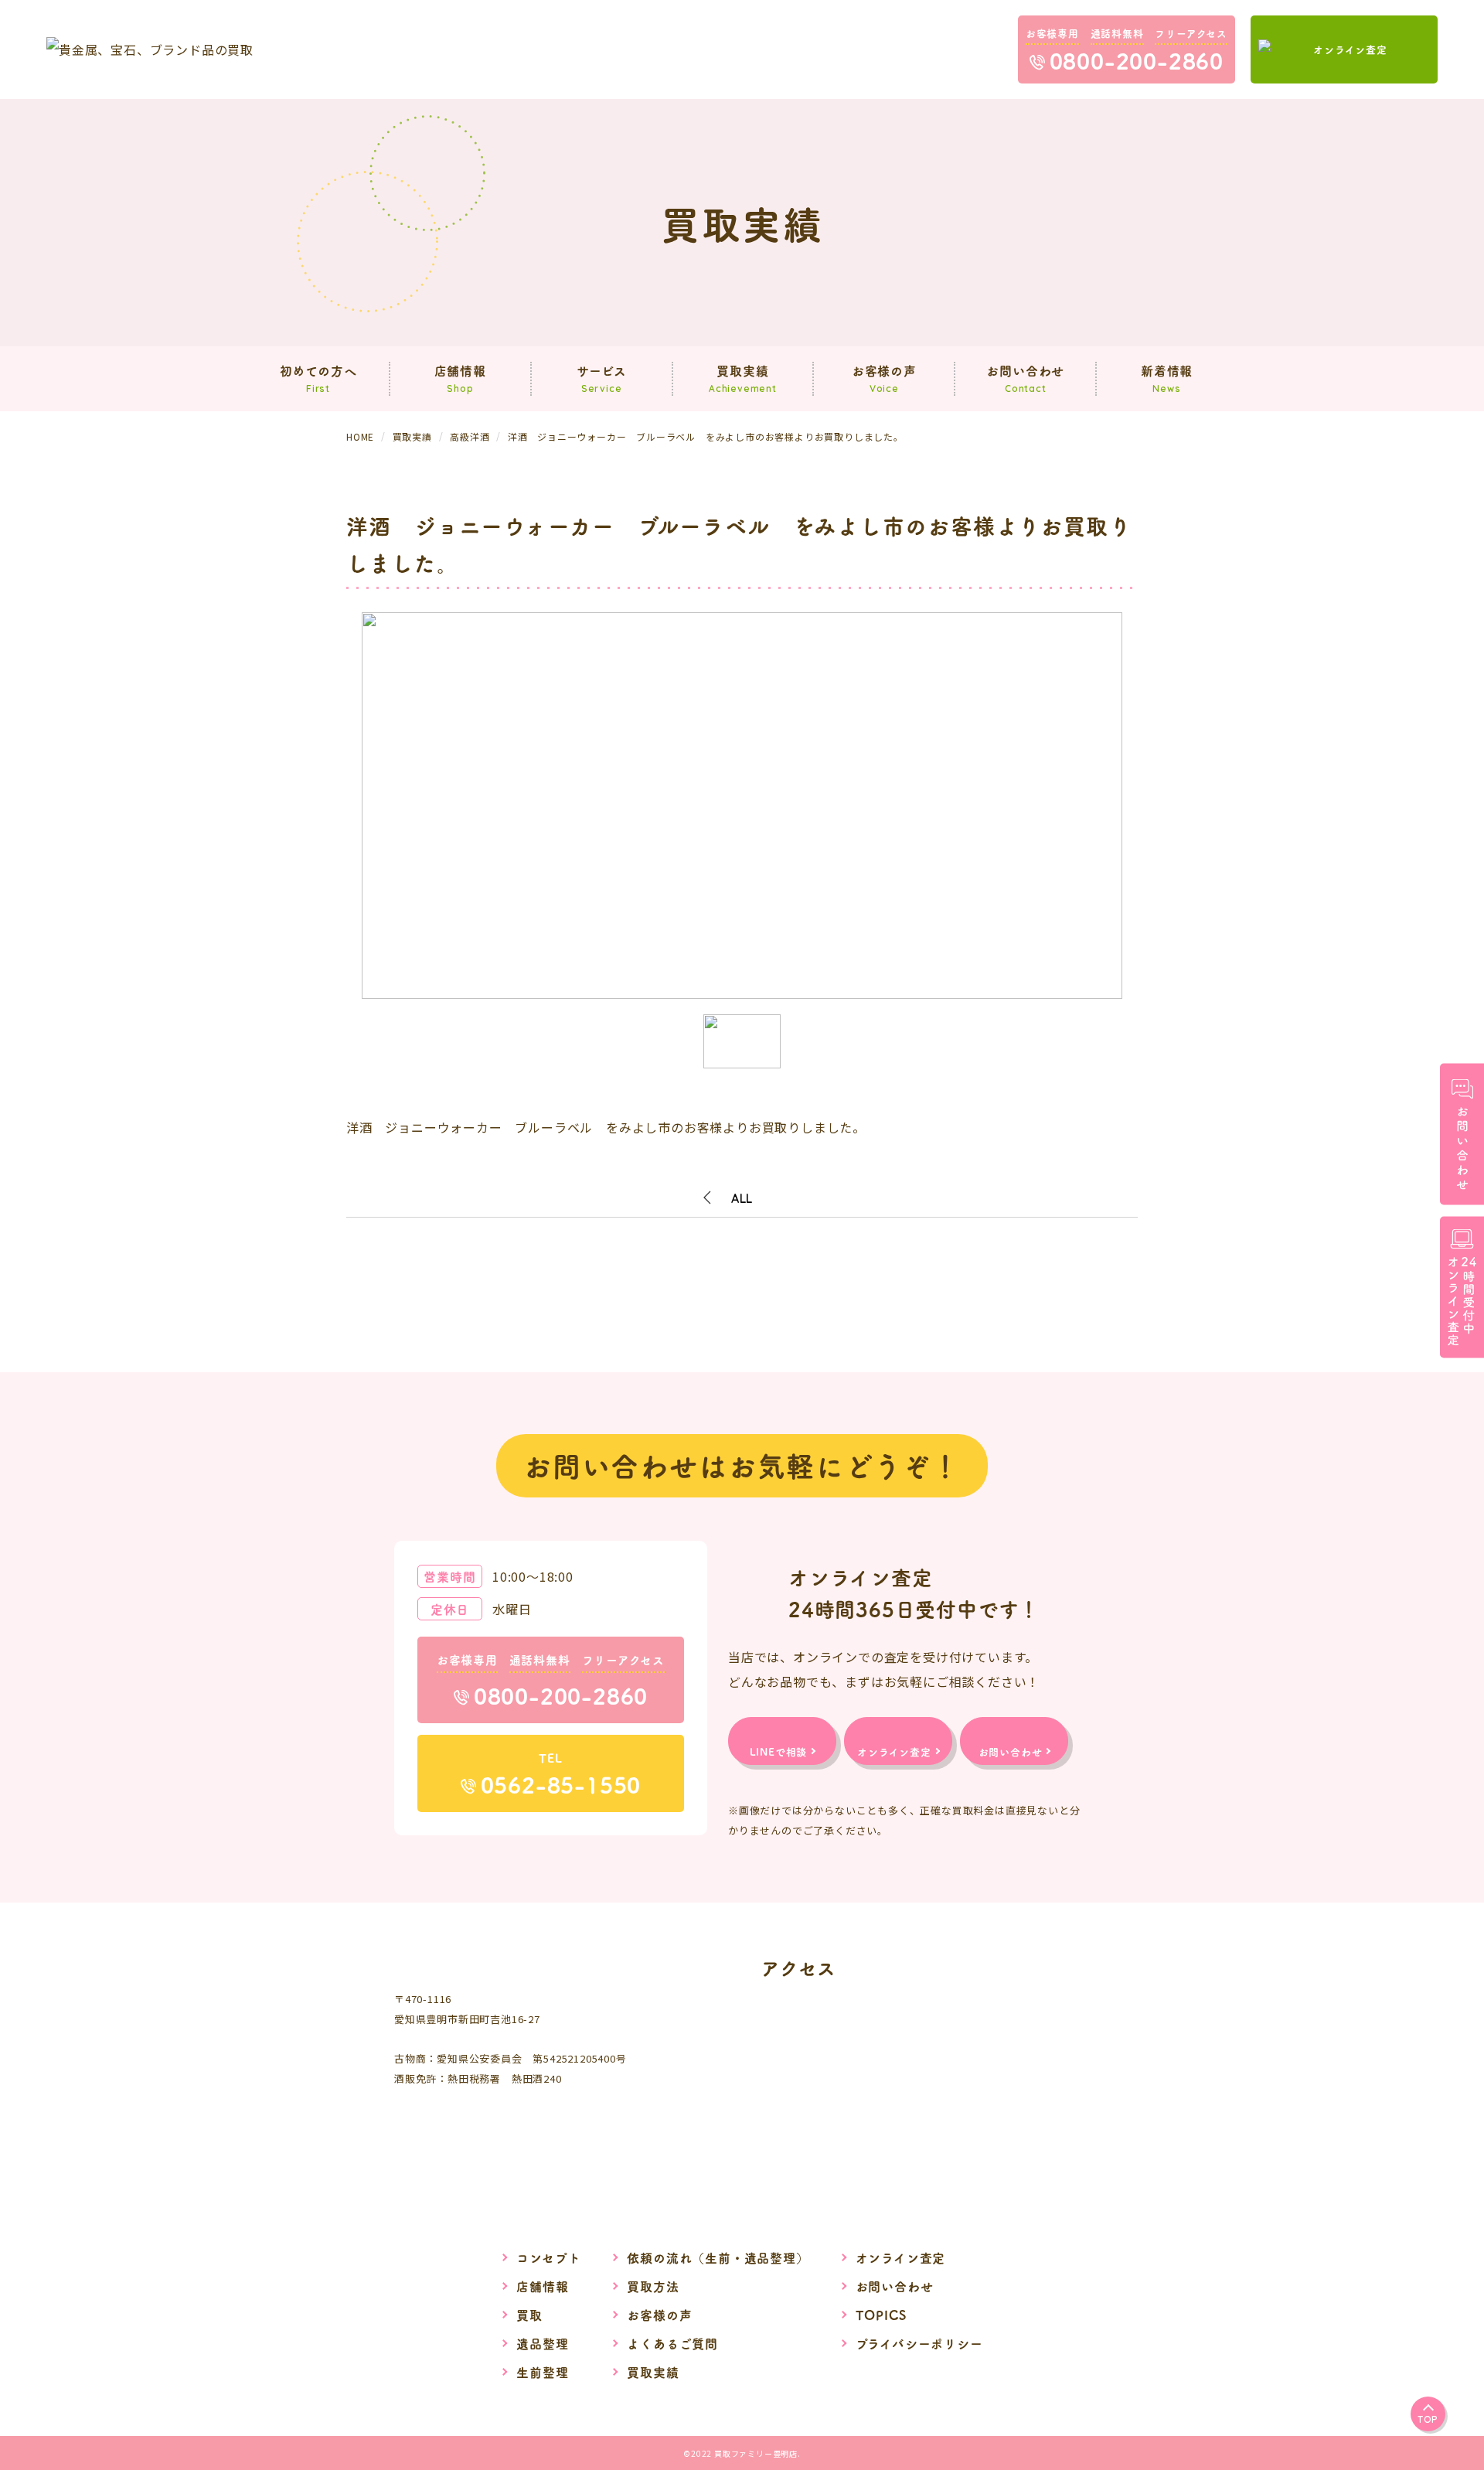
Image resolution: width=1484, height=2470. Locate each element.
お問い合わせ (895, 2286)
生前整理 (542, 2372)
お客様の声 (659, 2315)
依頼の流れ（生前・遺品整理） (718, 2257)
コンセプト (548, 2257)
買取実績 (653, 2372)
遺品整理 (542, 2343)
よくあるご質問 (672, 2343)
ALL (742, 1198)
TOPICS (881, 2315)
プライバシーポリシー (919, 2343)
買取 (529, 2315)
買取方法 (653, 2286)
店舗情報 (542, 2286)
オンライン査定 (901, 2257)
